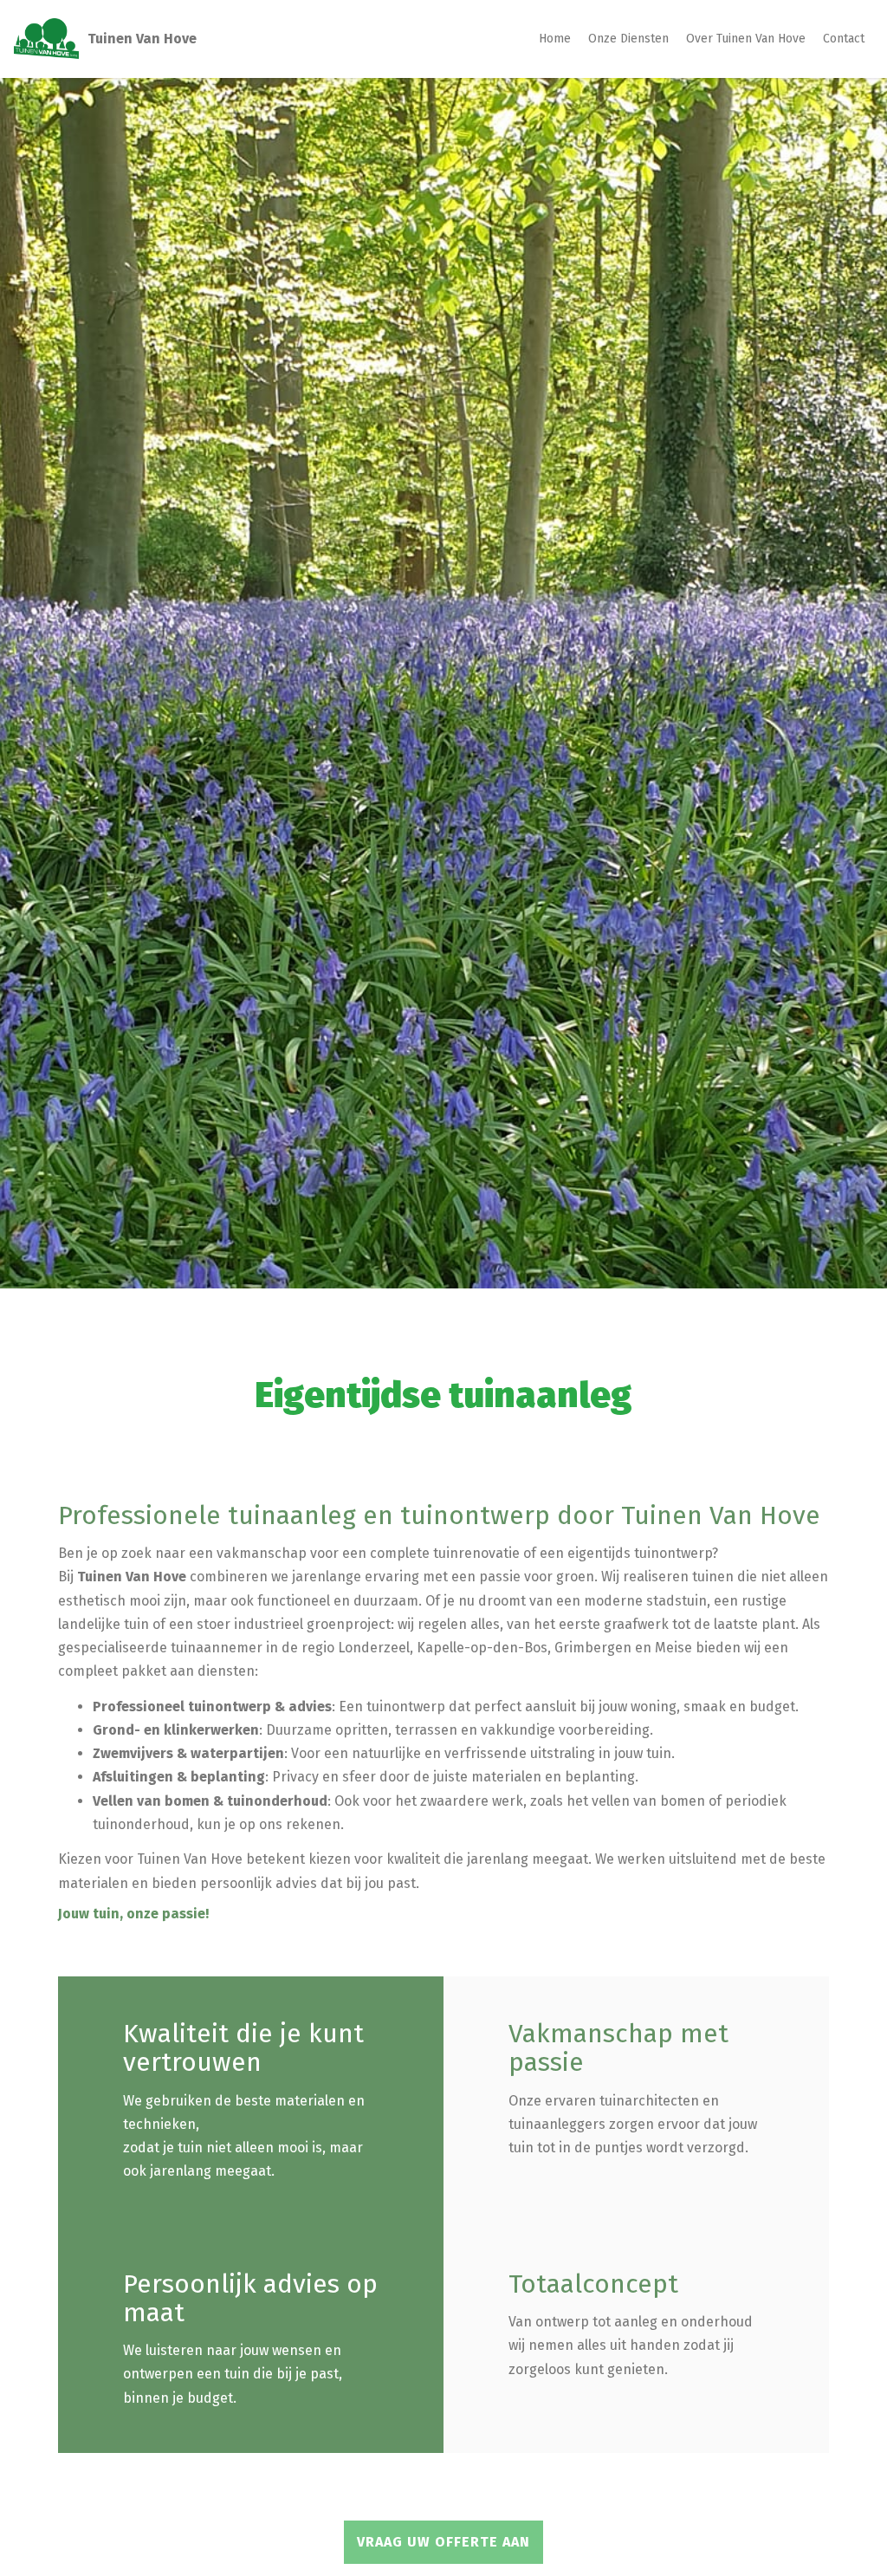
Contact (844, 39)
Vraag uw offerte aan (443, 2542)
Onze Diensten (628, 39)
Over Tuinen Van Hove (746, 39)
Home (555, 39)
